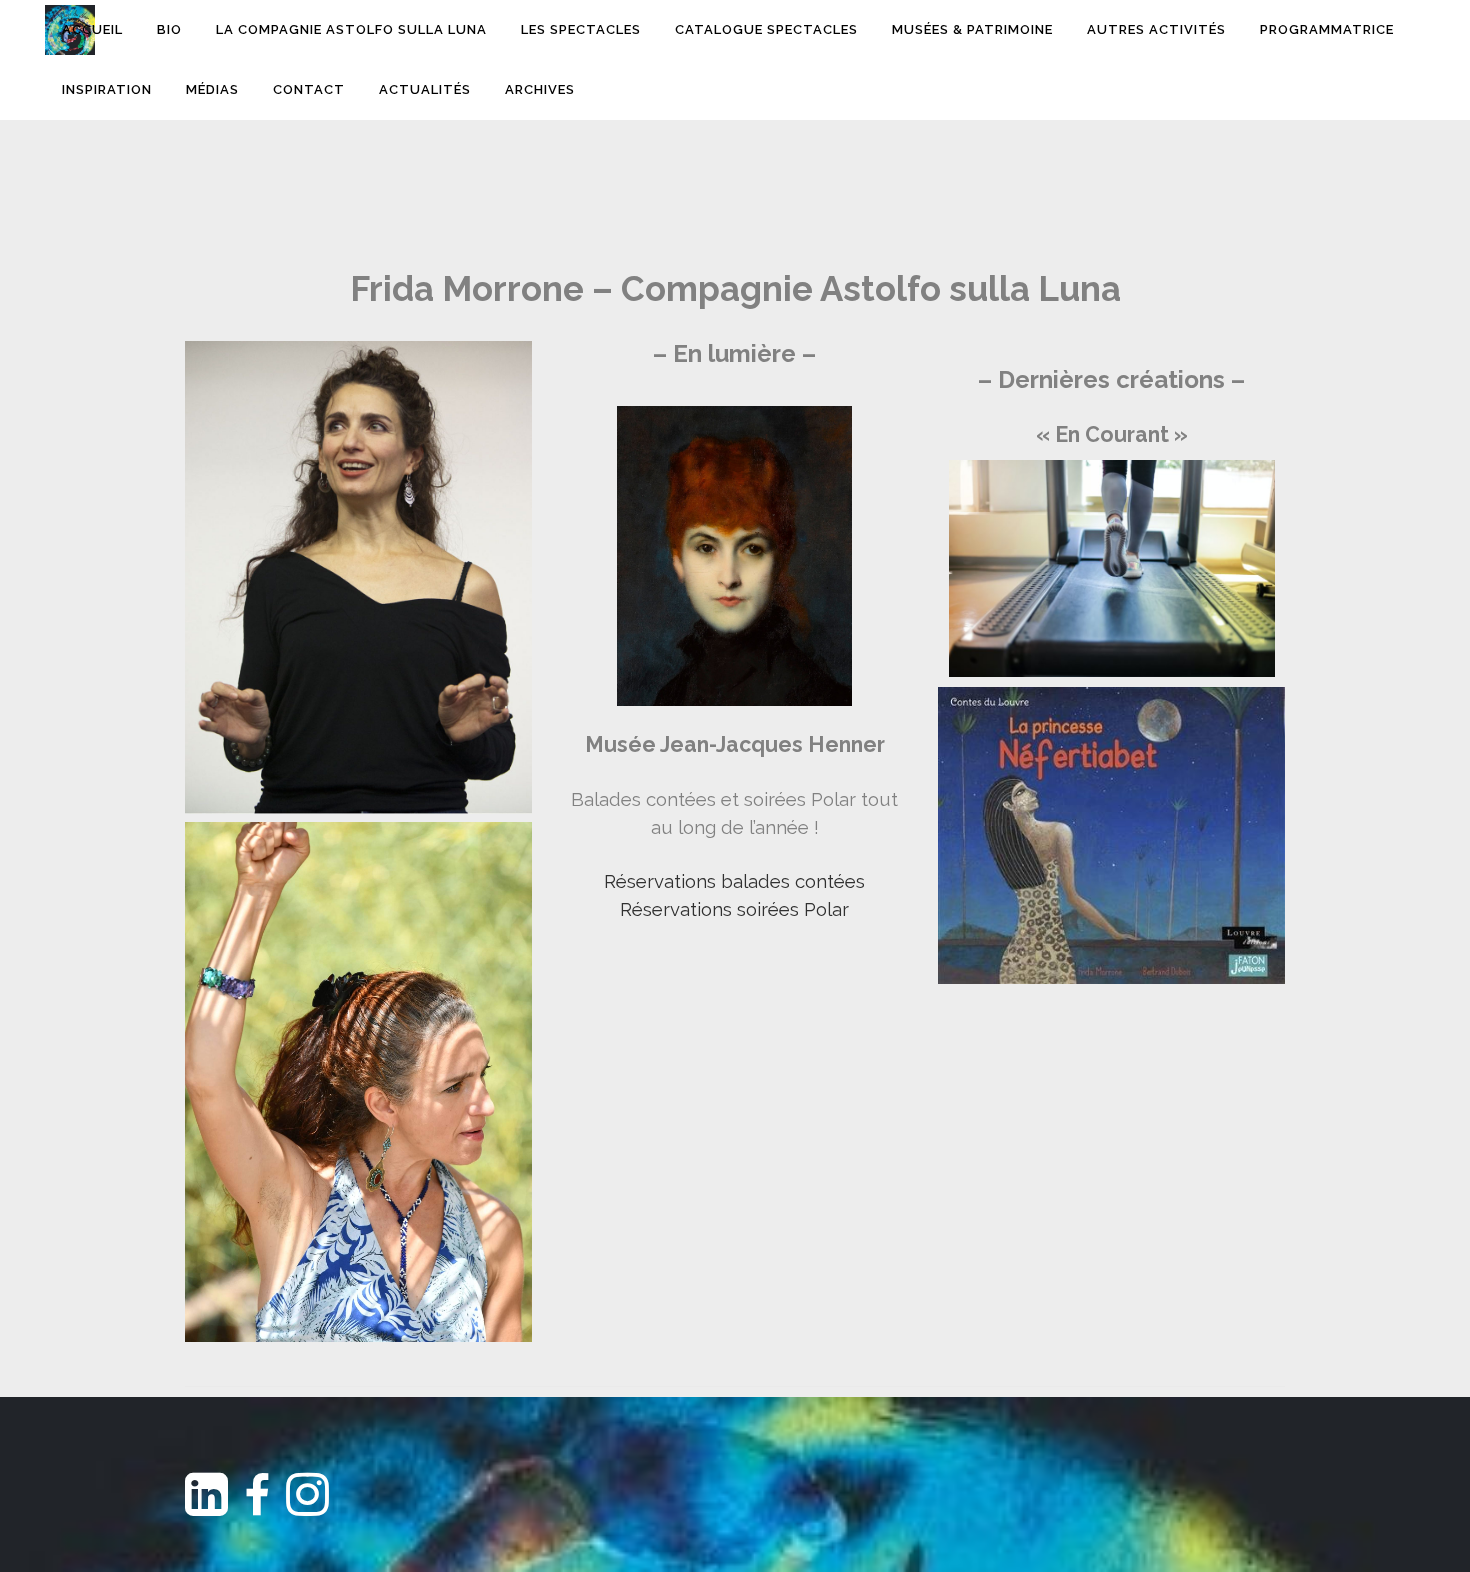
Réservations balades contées (734, 881)
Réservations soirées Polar (734, 909)
